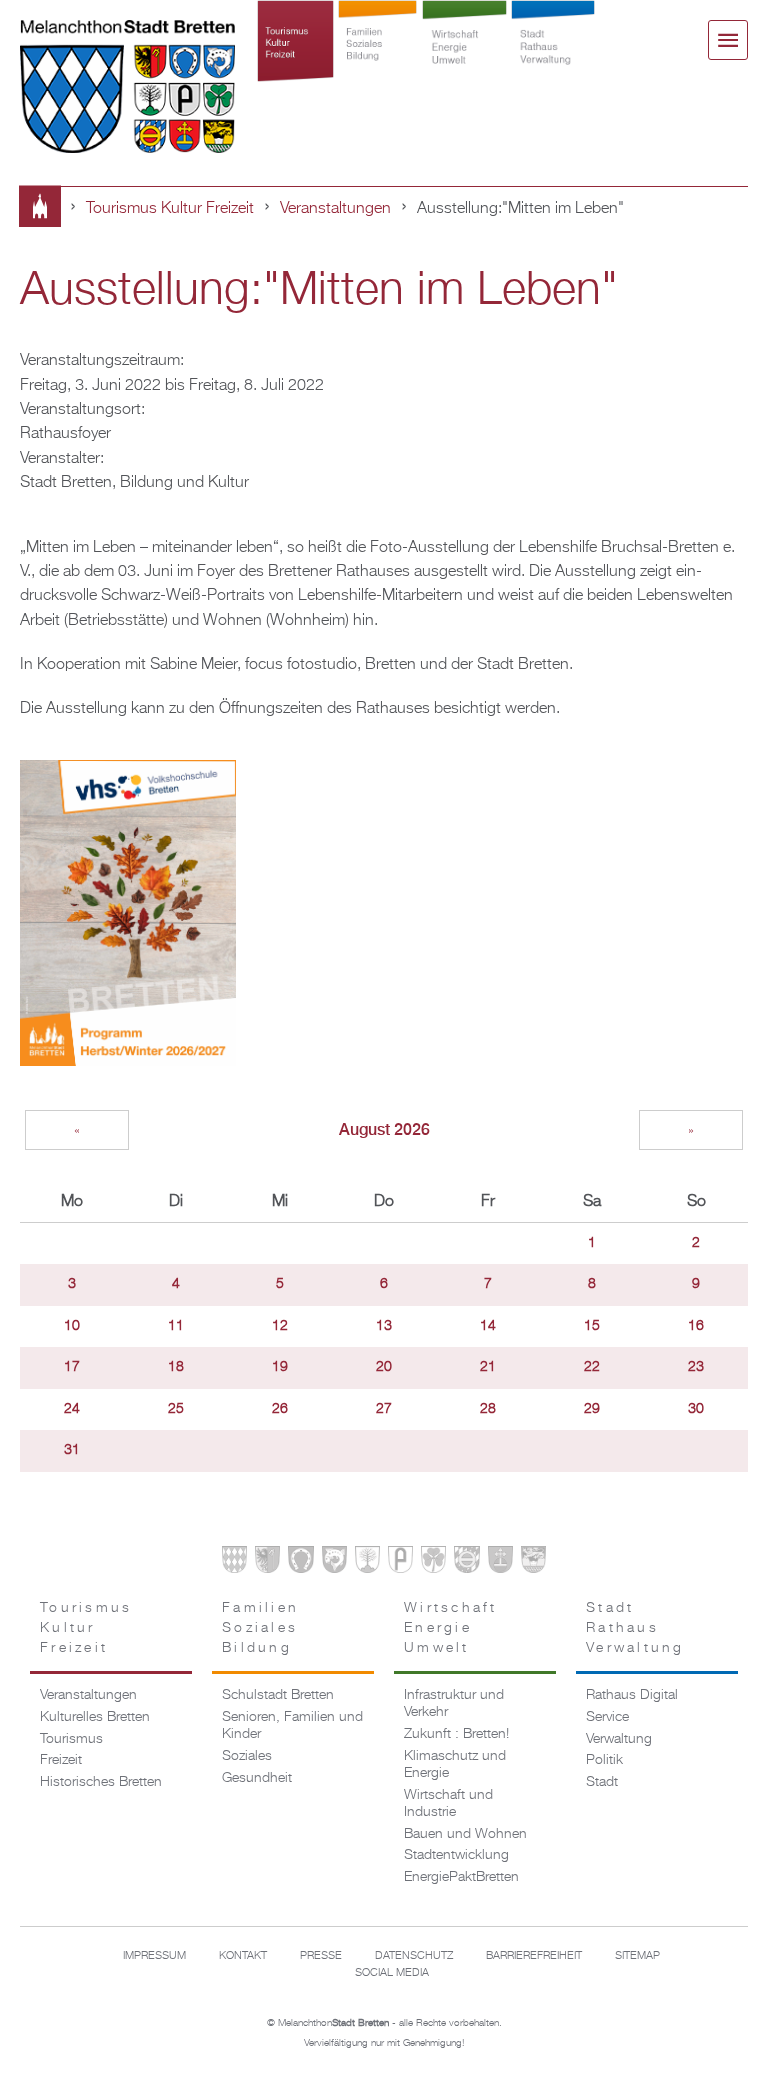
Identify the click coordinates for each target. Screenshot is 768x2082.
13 (384, 1326)
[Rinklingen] (466, 1563)
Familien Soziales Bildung (377, 62)
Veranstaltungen (335, 208)
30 (696, 1409)
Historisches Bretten (101, 1782)
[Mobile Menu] (728, 40)
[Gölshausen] (400, 1563)
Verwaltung (619, 1739)
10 (72, 1326)
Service (607, 1717)
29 (592, 1409)
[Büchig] (300, 1563)
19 (280, 1367)
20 (384, 1367)
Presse (321, 1956)
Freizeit (61, 1760)
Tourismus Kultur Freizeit (295, 62)
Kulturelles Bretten (95, 1717)
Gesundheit (257, 1778)
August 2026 (384, 1129)
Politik (604, 1760)
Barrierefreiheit (534, 1956)
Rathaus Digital (632, 1695)
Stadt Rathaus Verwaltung (553, 62)
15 (592, 1326)
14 (488, 1326)
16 (696, 1326)
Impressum (154, 1956)
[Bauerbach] (267, 1563)
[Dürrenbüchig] (367, 1563)
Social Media (392, 1973)
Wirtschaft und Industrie (448, 1803)
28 (488, 1409)
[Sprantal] (533, 1563)
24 (72, 1409)
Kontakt (243, 1956)
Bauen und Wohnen (465, 1834)
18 (176, 1367)
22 (592, 1367)
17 (72, 1367)
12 (280, 1326)
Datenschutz (414, 1956)
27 (384, 1409)
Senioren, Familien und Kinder (292, 1725)
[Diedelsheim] (334, 1563)
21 (488, 1367)
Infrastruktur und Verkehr (454, 1703)
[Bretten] (234, 1563)
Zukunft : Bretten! (456, 1734)
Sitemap (637, 1956)
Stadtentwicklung (456, 1855)
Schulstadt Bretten (278, 1695)
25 (176, 1409)
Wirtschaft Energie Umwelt (464, 62)
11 (176, 1326)
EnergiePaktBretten (461, 1877)
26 (280, 1409)
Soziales (247, 1756)
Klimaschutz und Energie (455, 1764)
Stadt (602, 1782)
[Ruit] (500, 1563)
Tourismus (71, 1739)
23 (696, 1367)
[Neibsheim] (433, 1563)
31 (72, 1450)
